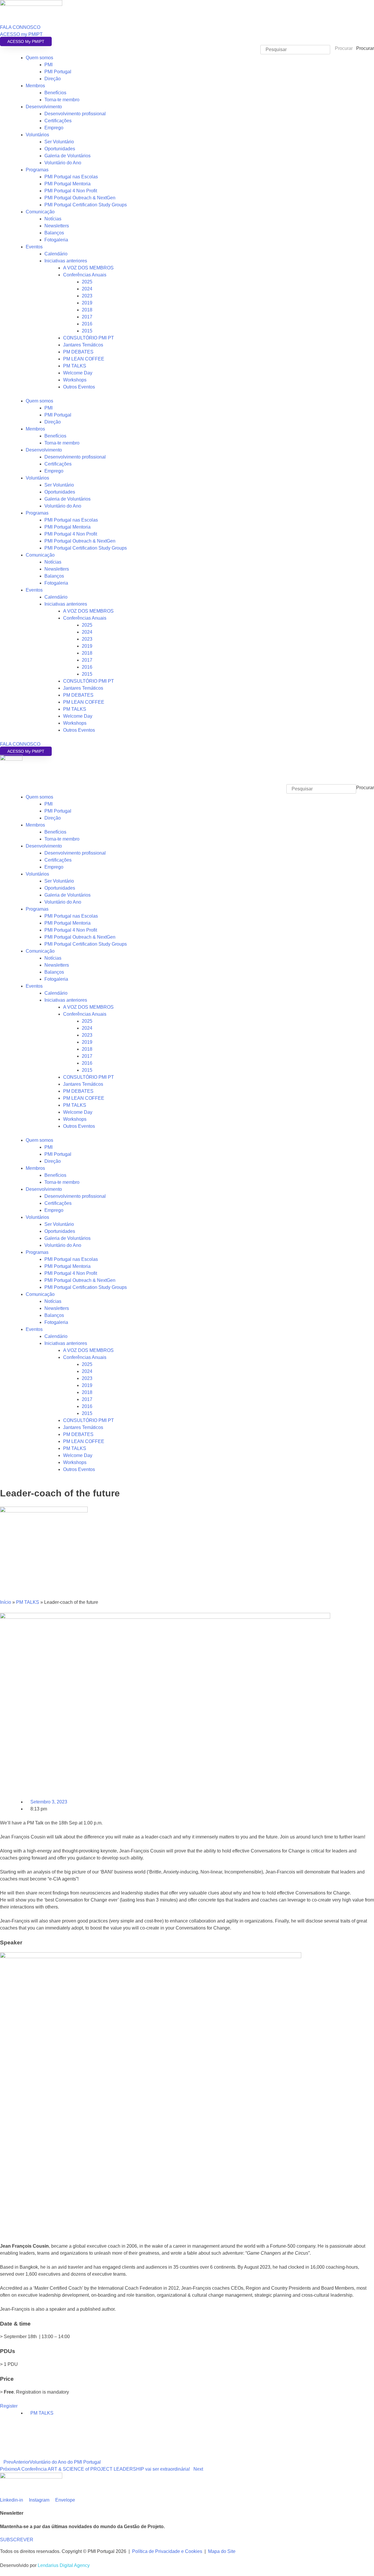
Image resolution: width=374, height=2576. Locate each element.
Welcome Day (78, 373)
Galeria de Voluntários (67, 156)
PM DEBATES (78, 352)
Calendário (56, 254)
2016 (87, 324)
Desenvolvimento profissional (75, 114)
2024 (87, 289)
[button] (187, 781)
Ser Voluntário (59, 142)
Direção (53, 79)
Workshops (75, 380)
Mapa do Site (222, 2551)
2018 (87, 310)
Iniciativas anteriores (66, 261)
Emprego (54, 128)
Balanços (54, 233)
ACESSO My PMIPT (26, 41)
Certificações (58, 121)
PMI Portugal (58, 72)
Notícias (53, 219)
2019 (87, 303)
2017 (87, 317)
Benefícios (55, 93)
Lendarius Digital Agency (64, 2565)
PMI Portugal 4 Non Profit (71, 191)
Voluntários (37, 135)
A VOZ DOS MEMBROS (88, 268)
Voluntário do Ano (63, 163)
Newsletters (57, 226)
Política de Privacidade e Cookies (167, 2551)
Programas (37, 170)
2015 (87, 331)
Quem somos (39, 58)
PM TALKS (75, 366)
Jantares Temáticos (83, 345)
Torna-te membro (62, 100)
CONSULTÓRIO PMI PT (89, 338)
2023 (87, 296)
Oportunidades (60, 149)
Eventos (34, 247)
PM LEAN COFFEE (84, 359)
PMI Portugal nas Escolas (71, 177)
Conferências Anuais (85, 275)
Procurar (365, 48)
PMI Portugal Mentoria (67, 184)
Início (6, 1602)
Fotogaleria (56, 240)
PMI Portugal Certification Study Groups (86, 205)
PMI (49, 65)
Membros (35, 86)
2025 (87, 282)
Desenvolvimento (44, 107)
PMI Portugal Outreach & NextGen (80, 198)
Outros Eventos (79, 387)
